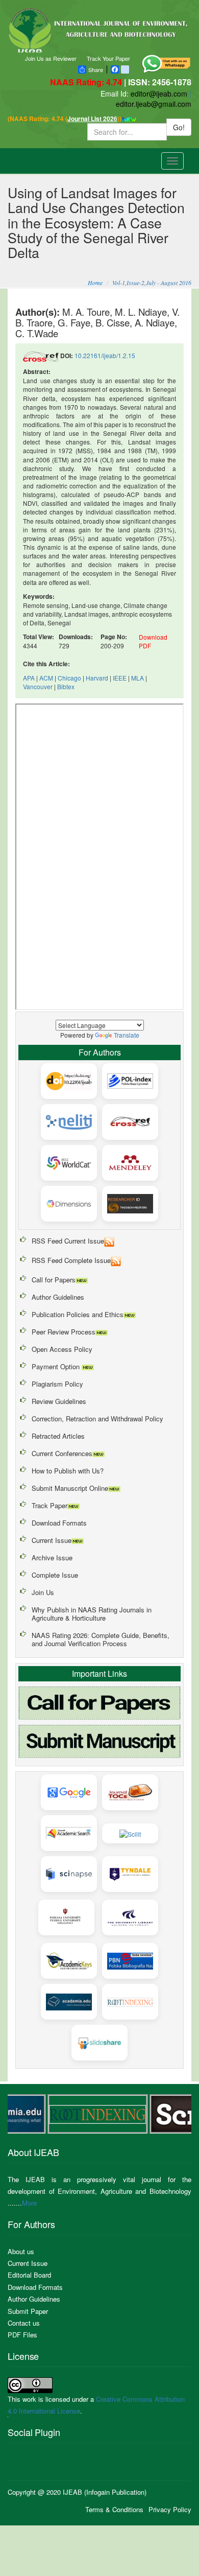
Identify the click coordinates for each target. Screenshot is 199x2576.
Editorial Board (29, 2275)
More (29, 2203)
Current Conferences (62, 1453)
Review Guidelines (59, 1401)
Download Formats (59, 1523)
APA (29, 678)
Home (95, 283)
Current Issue (52, 1540)
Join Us (43, 1592)
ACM (46, 678)
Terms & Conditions (114, 2509)
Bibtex (66, 686)
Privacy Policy (170, 2509)
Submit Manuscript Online (70, 1488)
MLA (138, 678)
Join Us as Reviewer (51, 58)
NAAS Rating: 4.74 (87, 82)
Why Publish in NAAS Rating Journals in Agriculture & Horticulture (92, 1614)
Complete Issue (55, 1575)
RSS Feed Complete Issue (71, 1260)
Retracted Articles (58, 1436)
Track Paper (49, 1505)
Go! (179, 127)
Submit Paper (28, 2311)
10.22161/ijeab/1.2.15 (105, 355)
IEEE (120, 678)
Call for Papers (54, 1280)
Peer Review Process (64, 1332)
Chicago (69, 678)
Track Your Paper (108, 58)
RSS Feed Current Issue (68, 1241)
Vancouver (38, 686)
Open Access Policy (62, 1349)
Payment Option (57, 1366)
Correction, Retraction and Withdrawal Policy (97, 1419)
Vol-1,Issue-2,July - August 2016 (152, 283)
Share (96, 69)
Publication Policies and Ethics (78, 1314)
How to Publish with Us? (68, 1471)
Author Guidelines (58, 1297)
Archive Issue (52, 1558)
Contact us (24, 2323)
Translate (127, 1035)
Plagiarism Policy (57, 1384)
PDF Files (22, 2335)
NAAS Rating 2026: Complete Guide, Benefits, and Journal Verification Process (101, 1639)
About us (21, 2251)
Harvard (97, 678)
